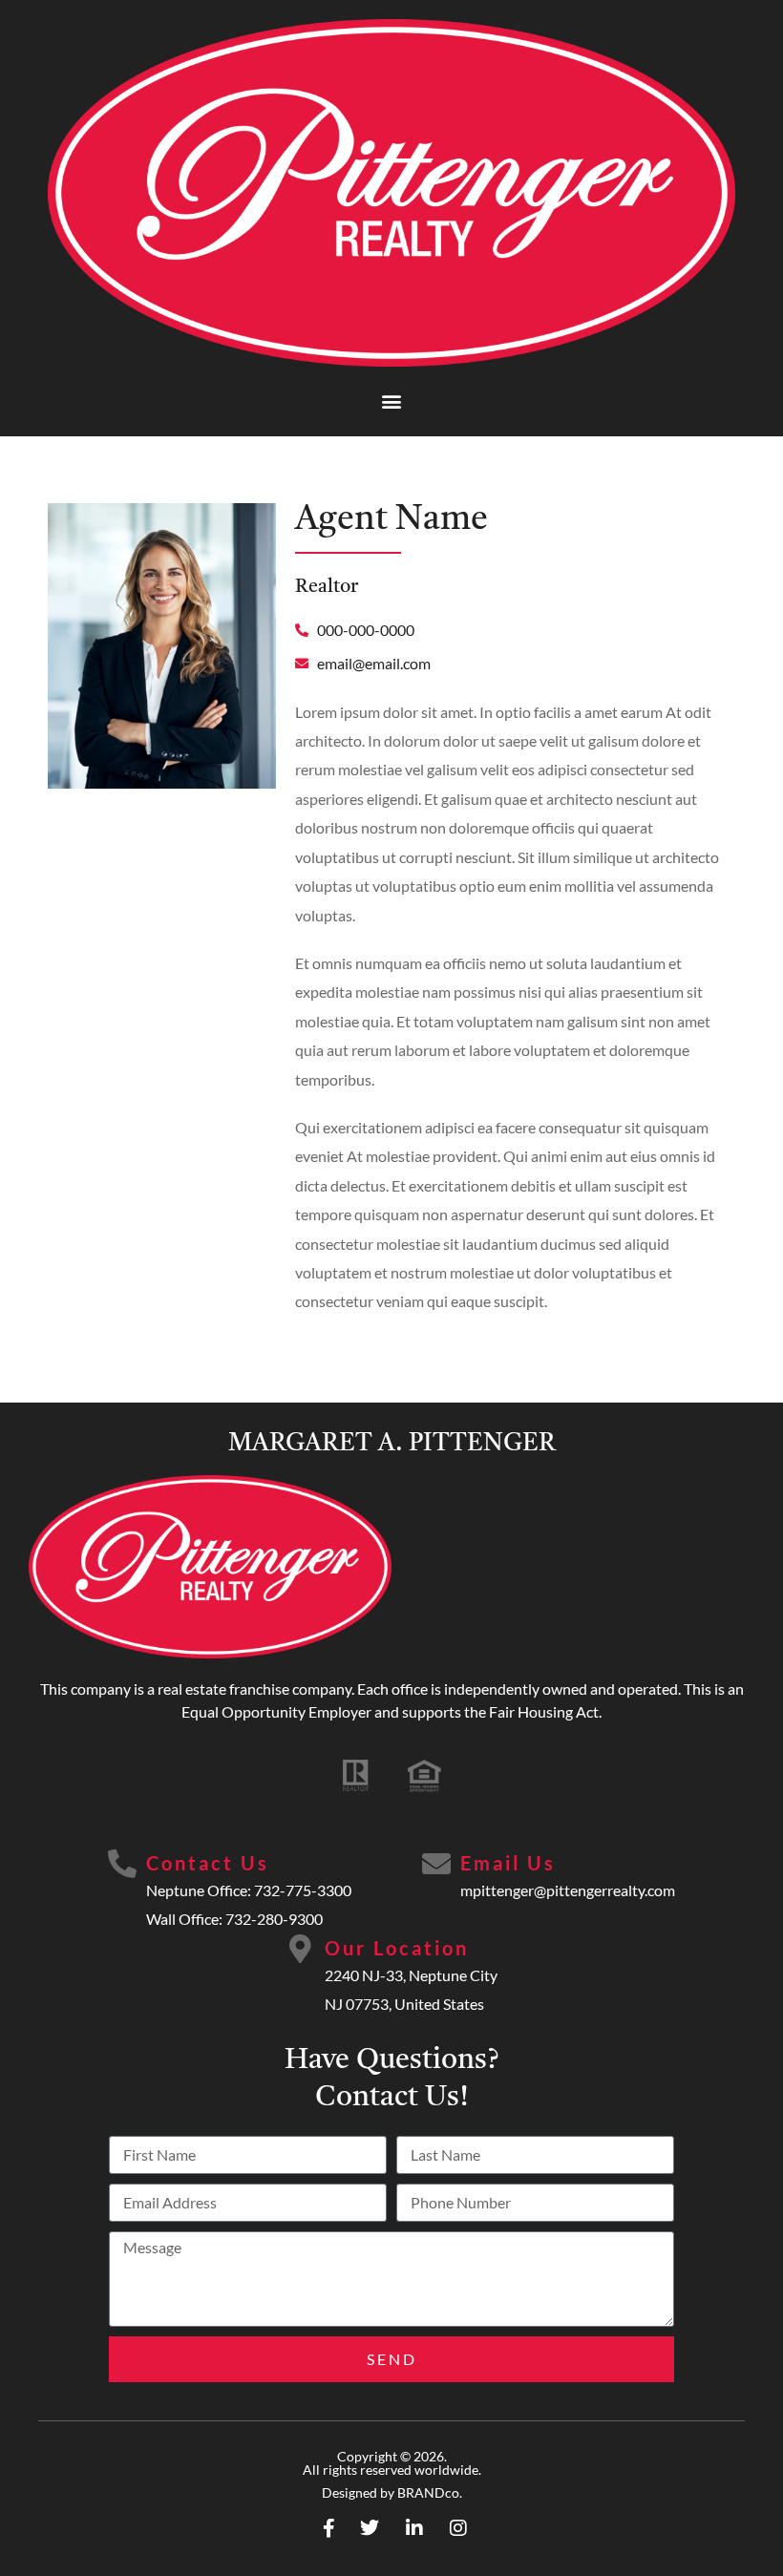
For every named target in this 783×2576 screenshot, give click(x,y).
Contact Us (208, 1863)
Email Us (508, 1863)
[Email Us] (436, 1864)
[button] (392, 401)
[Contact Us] (122, 1864)
